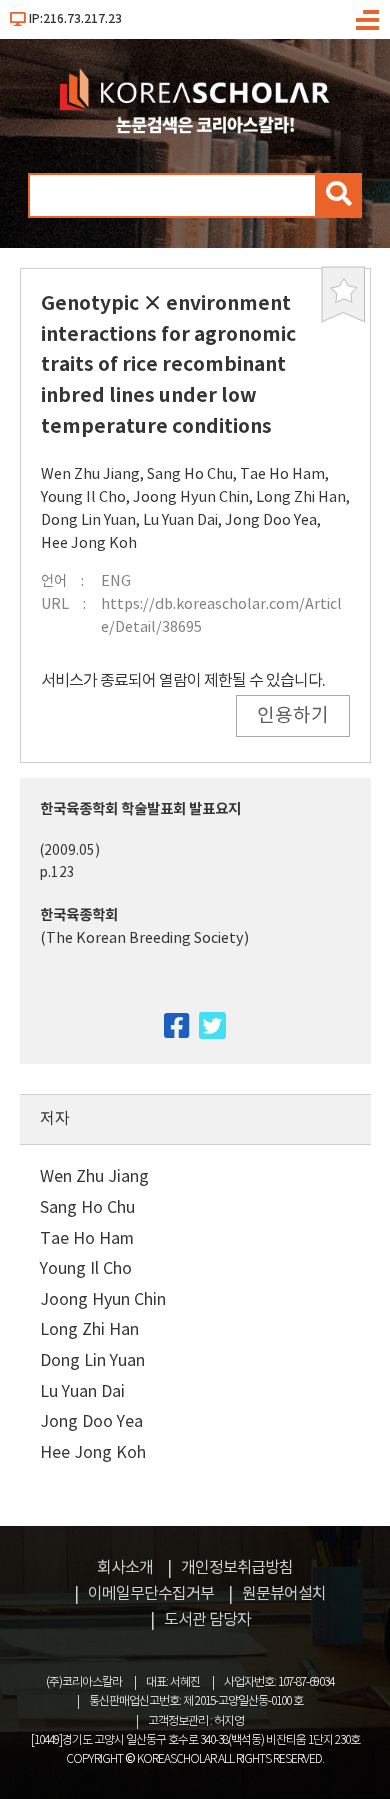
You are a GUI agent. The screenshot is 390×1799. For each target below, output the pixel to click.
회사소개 (125, 1568)
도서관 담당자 (207, 1620)
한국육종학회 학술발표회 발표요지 (140, 809)
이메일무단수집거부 (151, 1594)
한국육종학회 (79, 915)
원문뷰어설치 (284, 1594)
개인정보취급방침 (237, 1568)
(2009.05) (70, 851)
